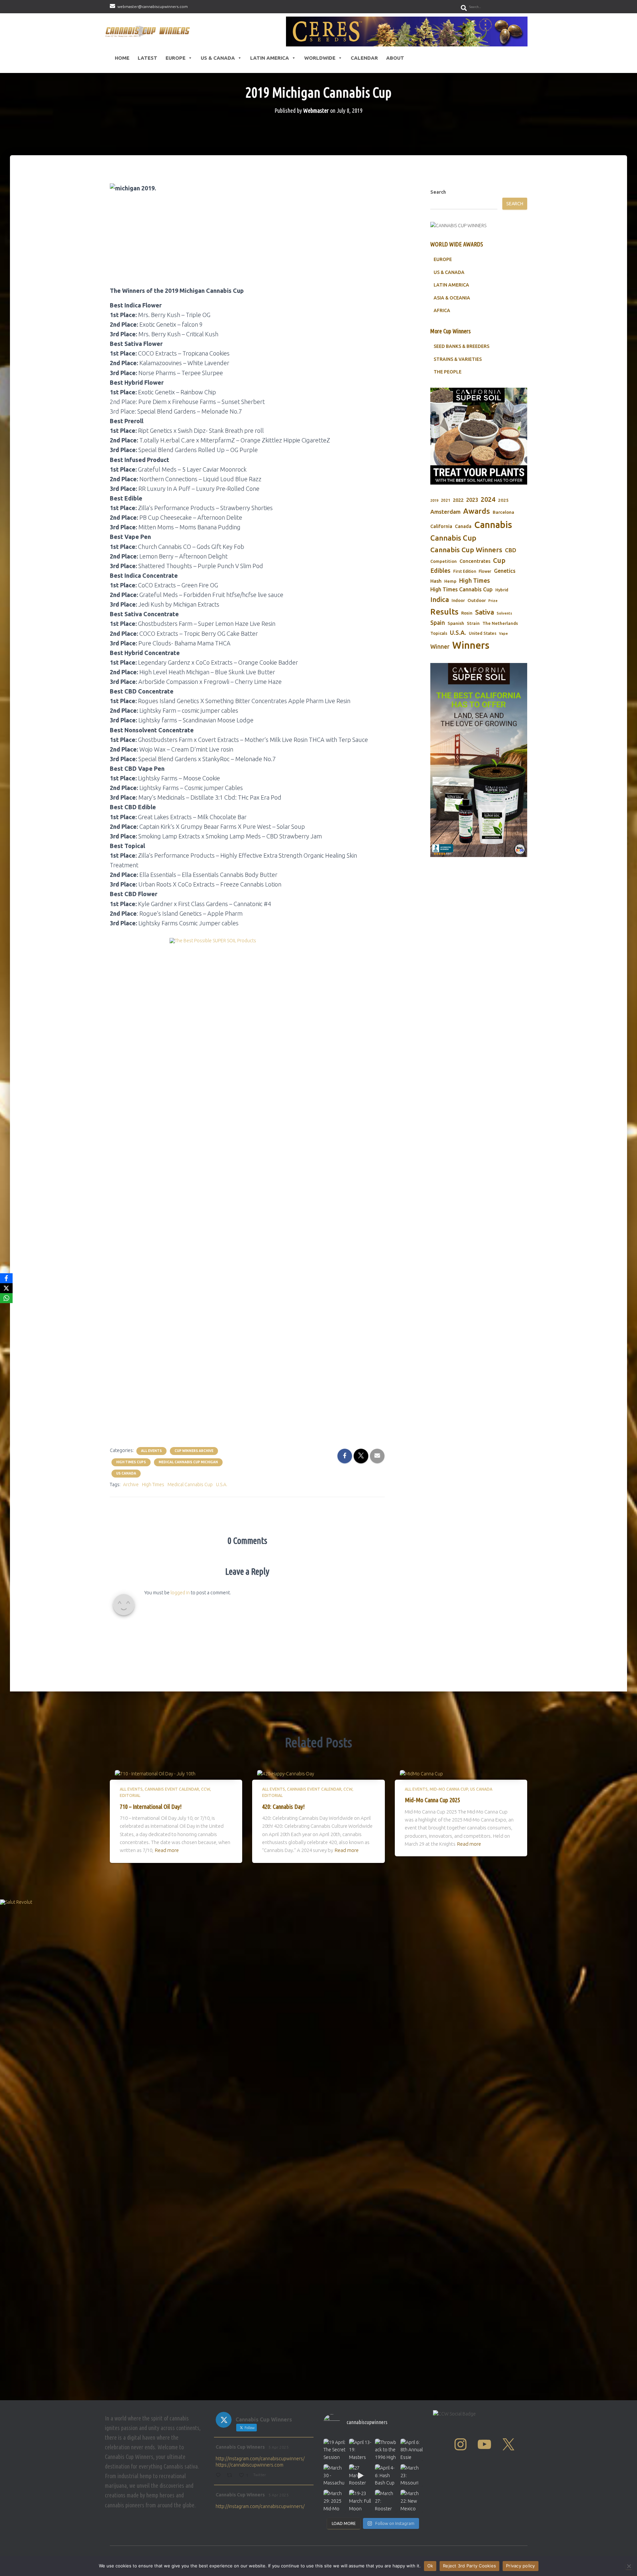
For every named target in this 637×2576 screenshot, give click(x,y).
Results (444, 612)
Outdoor (477, 600)
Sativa (485, 612)
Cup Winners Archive (194, 1451)
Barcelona (503, 512)
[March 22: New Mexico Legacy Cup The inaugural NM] (412, 2501)
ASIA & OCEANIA (452, 298)
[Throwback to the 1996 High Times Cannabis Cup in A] (386, 2450)
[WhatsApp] (6, 1298)
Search (438, 192)
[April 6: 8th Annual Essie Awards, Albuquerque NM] (412, 2450)
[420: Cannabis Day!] (286, 1773)
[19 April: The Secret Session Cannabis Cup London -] (335, 2450)
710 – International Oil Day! (151, 1807)
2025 (503, 500)
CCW (206, 1789)
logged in (180, 1593)
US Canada (126, 1473)
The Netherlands (500, 623)
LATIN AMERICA (451, 285)
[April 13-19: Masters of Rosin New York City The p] (360, 2450)
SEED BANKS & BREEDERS (461, 346)
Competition (444, 561)
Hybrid (502, 590)
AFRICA (442, 310)
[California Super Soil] (479, 760)
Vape (503, 633)
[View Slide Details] (407, 32)
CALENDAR (364, 58)
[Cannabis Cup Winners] (149, 31)
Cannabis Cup (453, 538)
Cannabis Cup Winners (466, 550)
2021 (446, 500)
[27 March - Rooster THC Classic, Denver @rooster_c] (360, 2475)
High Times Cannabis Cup (461, 589)
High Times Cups (131, 1462)
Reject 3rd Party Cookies (469, 2566)
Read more (167, 1850)
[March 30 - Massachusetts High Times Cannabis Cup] (335, 2475)
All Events (151, 1451)
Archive (131, 1485)
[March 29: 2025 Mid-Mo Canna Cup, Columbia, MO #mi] (335, 2501)
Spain (438, 623)
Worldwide (320, 58)
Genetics (505, 571)
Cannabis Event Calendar (172, 1789)
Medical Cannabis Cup (190, 1485)
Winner (440, 647)
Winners (471, 645)
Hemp (450, 581)
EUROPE (443, 259)
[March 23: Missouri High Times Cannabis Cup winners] (412, 2475)
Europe (176, 58)
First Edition (465, 571)
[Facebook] (6, 1278)
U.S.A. (222, 1485)
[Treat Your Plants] (479, 436)
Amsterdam (445, 512)
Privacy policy (521, 2566)
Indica (440, 599)
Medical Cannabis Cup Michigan (188, 1462)
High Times (153, 1485)
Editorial (130, 1795)
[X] (6, 1288)
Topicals (439, 633)
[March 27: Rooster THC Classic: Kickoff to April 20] (386, 2501)
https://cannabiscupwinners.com (249, 2465)
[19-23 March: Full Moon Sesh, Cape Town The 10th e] (360, 2501)
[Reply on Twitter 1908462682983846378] (219, 2476)
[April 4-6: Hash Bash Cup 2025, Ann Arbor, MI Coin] (386, 2475)
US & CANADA (449, 272)
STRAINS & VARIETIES (458, 359)
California (441, 526)
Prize (493, 601)
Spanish (456, 623)
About (395, 58)
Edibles (440, 570)
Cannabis (493, 525)
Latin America (270, 58)
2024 (488, 499)
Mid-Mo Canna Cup (449, 1789)
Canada (463, 526)
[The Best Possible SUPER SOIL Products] (247, 1187)
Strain (473, 623)
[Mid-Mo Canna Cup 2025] (421, 1773)
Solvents (504, 613)
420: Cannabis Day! (283, 1807)
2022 (458, 500)
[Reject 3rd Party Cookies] (629, 2566)
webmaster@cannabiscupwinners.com (153, 6)
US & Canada (218, 58)
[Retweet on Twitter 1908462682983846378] (231, 2476)
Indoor (458, 600)
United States (483, 633)
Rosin (467, 613)
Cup (499, 560)
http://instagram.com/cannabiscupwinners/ (260, 2459)
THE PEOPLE (448, 372)
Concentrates (475, 561)
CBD (511, 550)
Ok (430, 2566)
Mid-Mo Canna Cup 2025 (432, 1800)
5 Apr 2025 (279, 2447)
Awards (477, 511)
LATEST (147, 58)
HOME (122, 58)
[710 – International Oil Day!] (155, 1773)
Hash (436, 581)
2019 (434, 500)
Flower (485, 571)
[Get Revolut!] (318, 2148)
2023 (472, 500)
